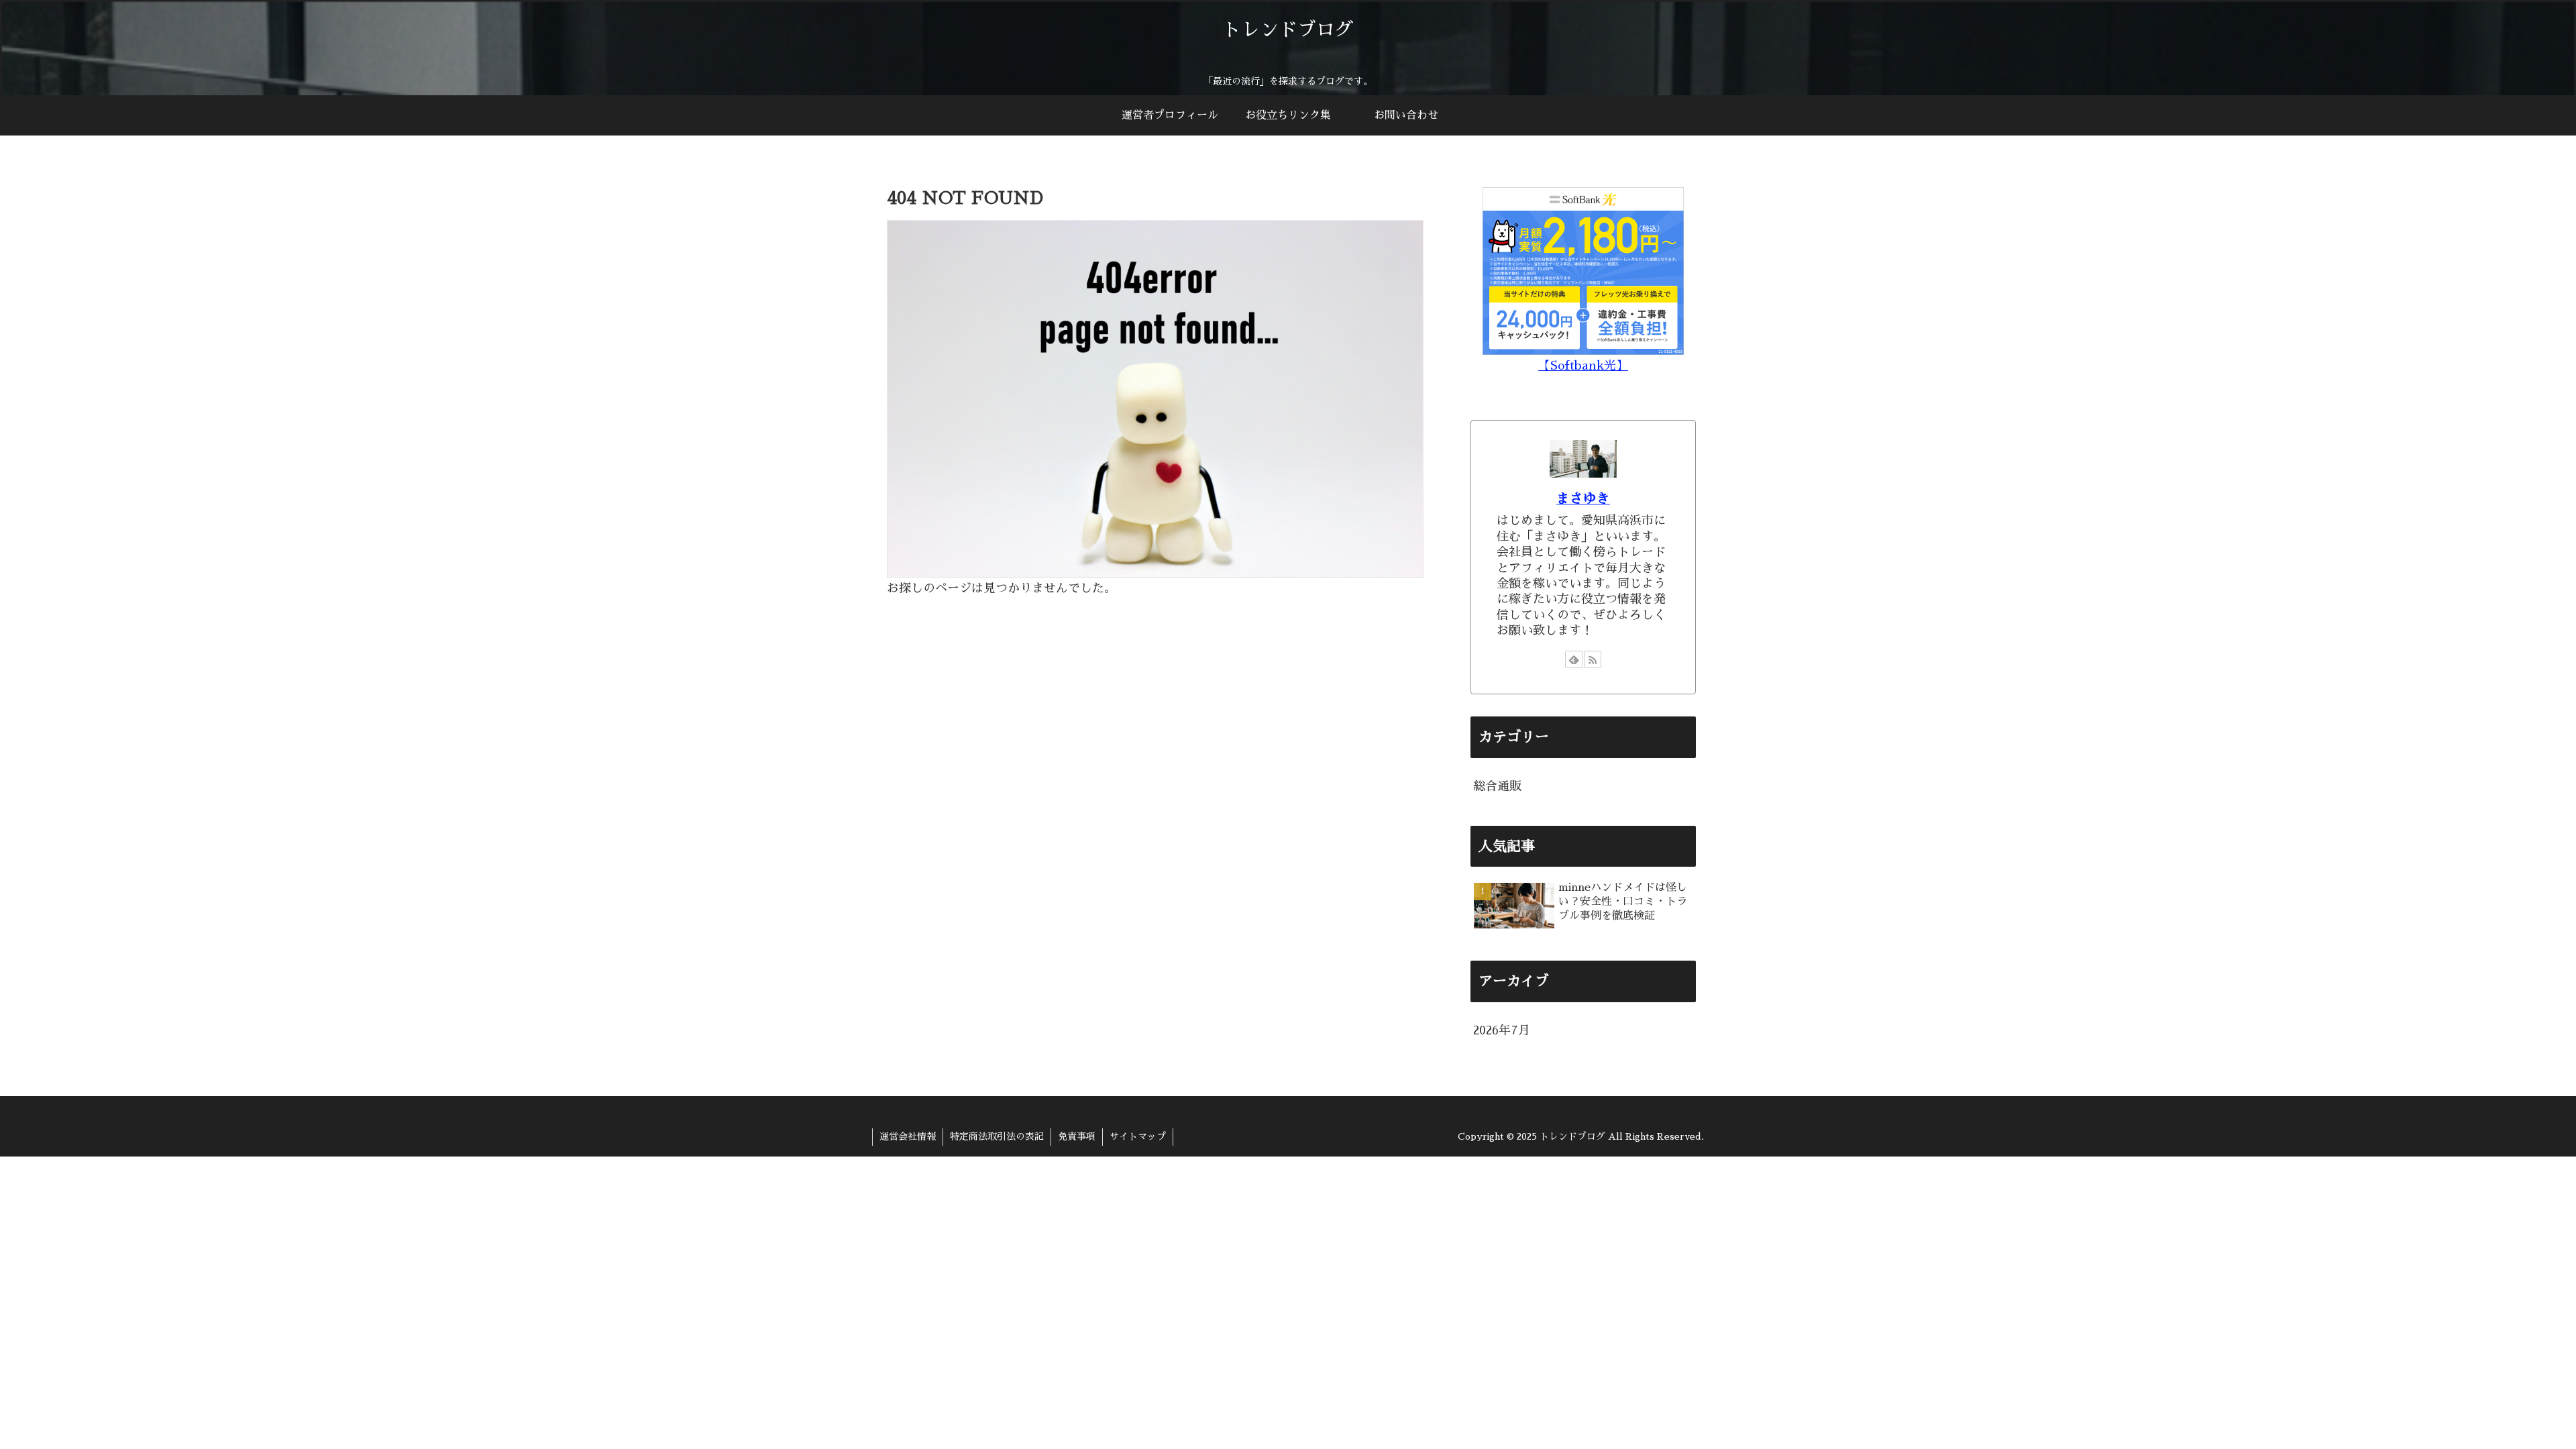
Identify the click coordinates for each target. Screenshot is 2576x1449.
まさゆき (1583, 498)
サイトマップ (1138, 1136)
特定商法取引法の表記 (997, 1136)
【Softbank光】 (1583, 366)
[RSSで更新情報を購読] (1593, 659)
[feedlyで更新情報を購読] (1574, 659)
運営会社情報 (908, 1136)
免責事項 (1077, 1136)
